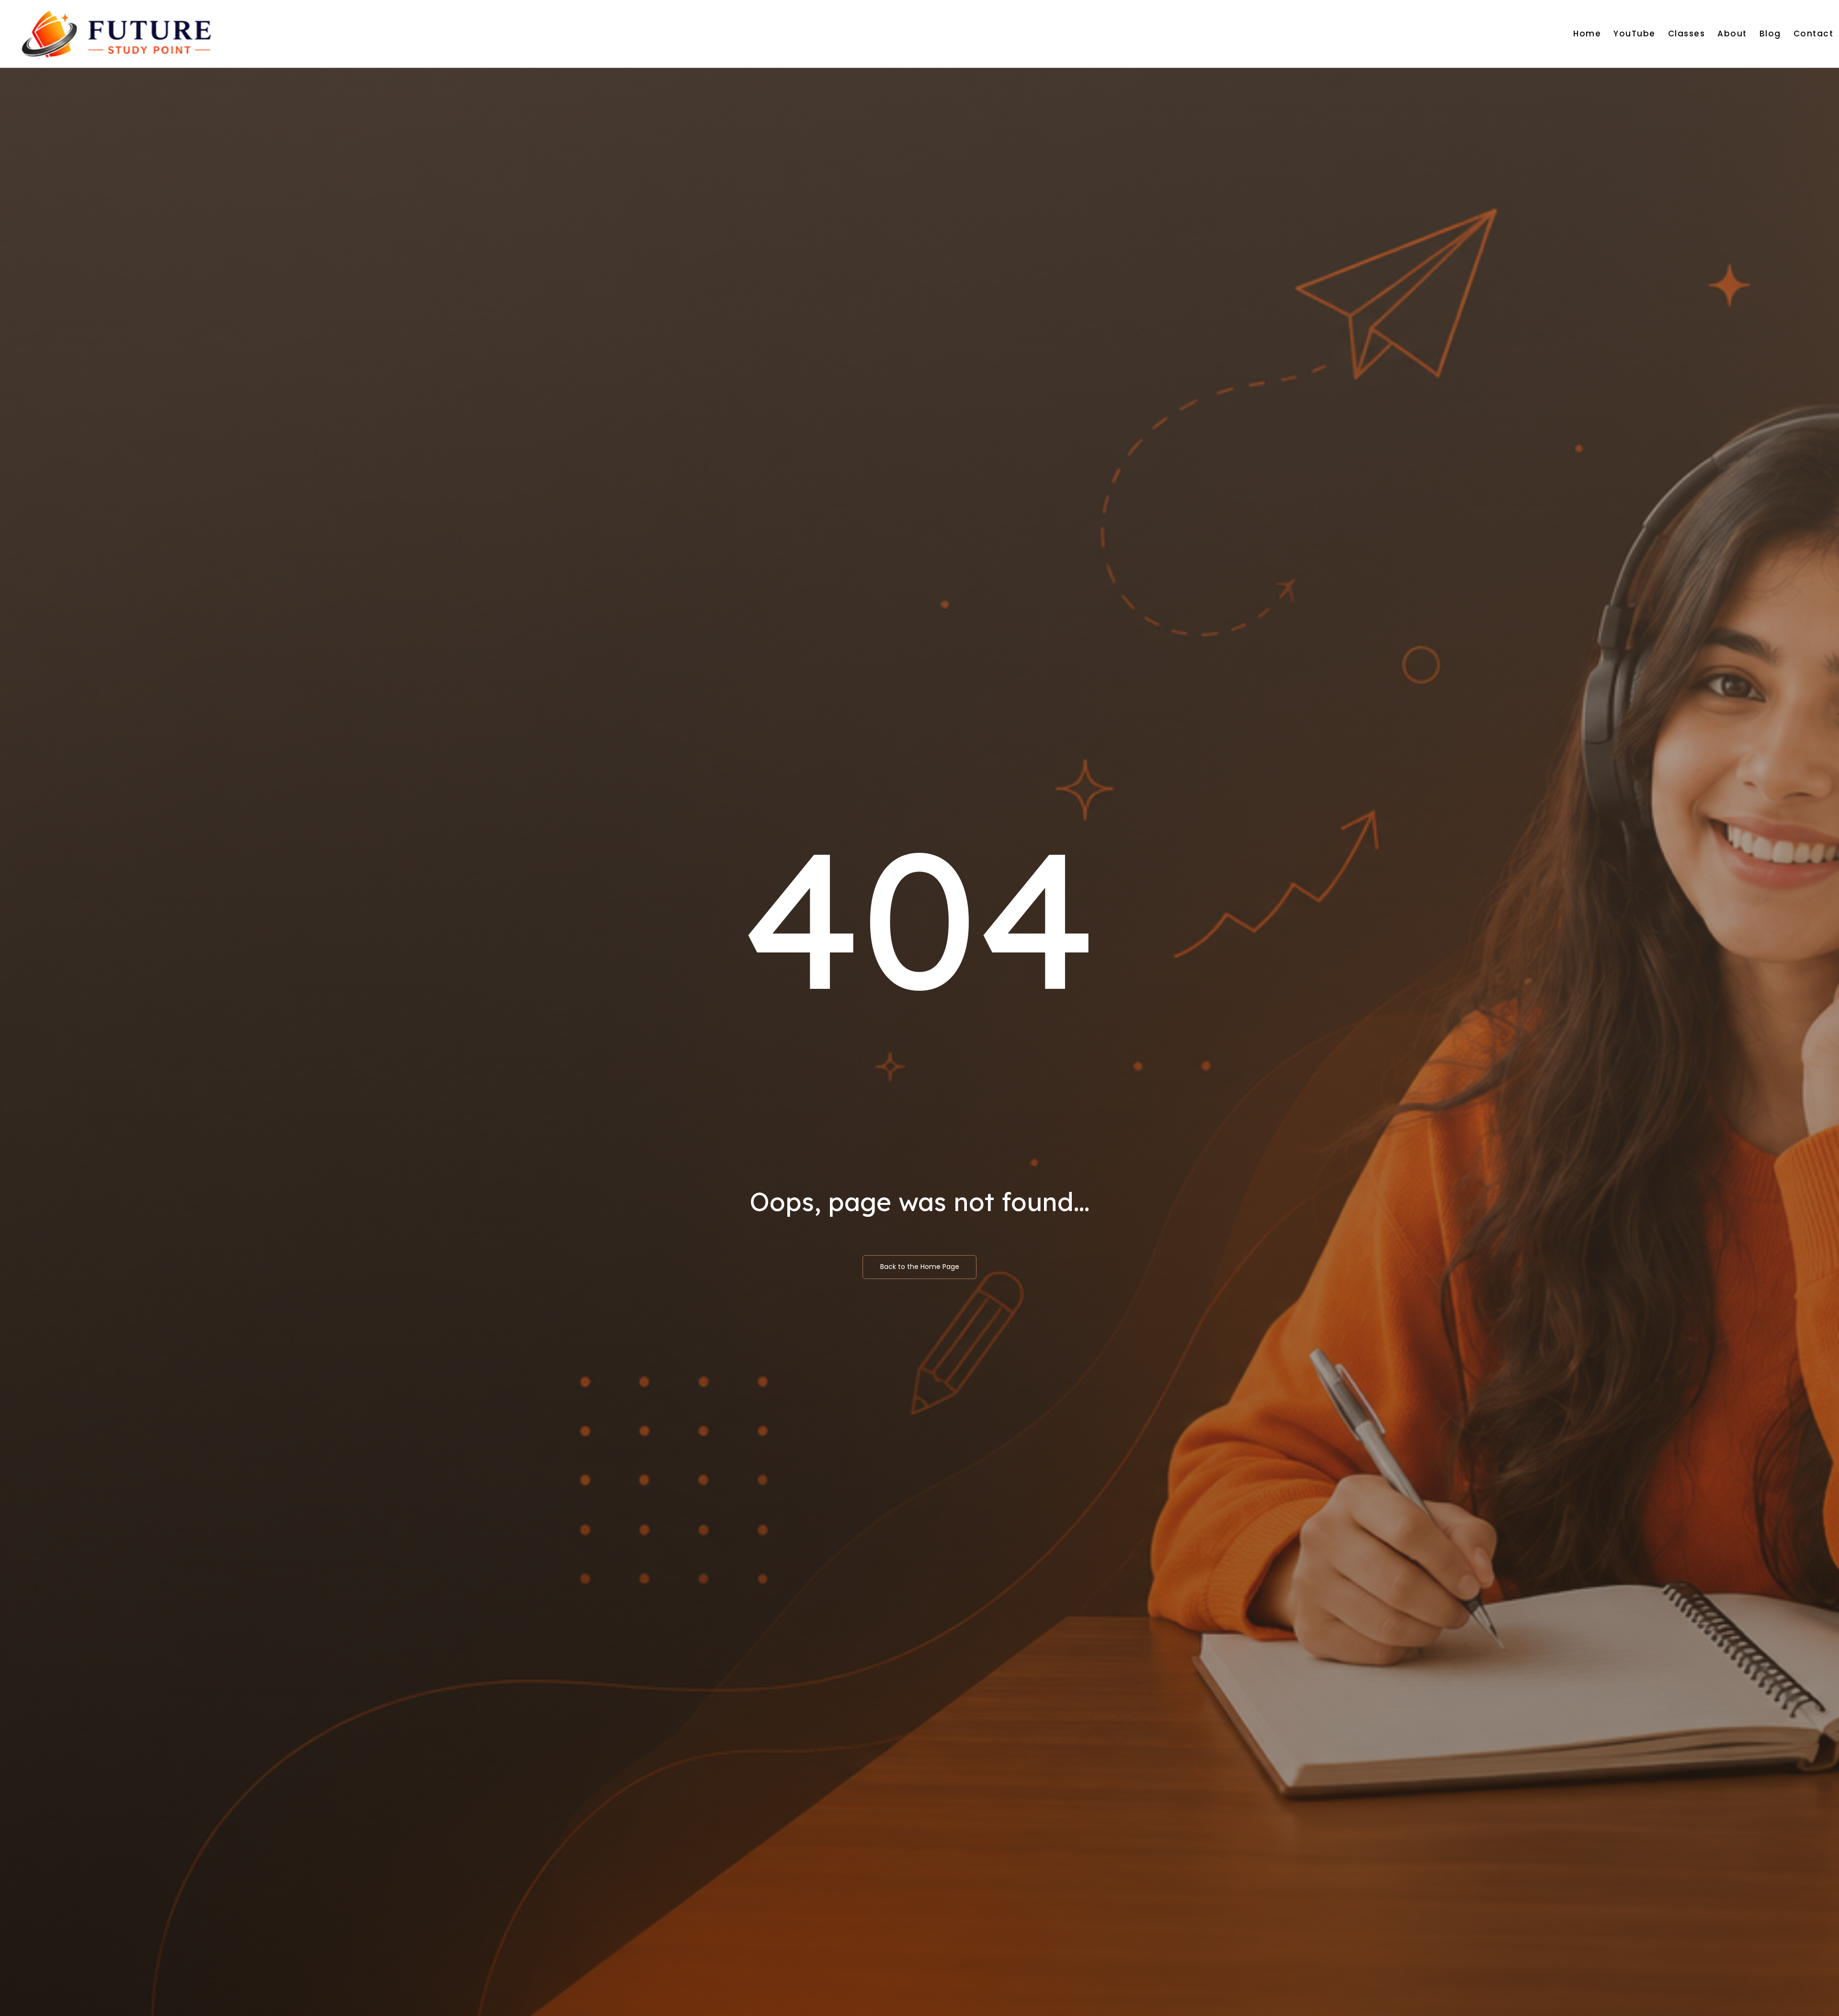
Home (1587, 34)
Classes (1687, 34)
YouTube (1635, 34)
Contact (1814, 34)
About (1732, 34)
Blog (1770, 34)
